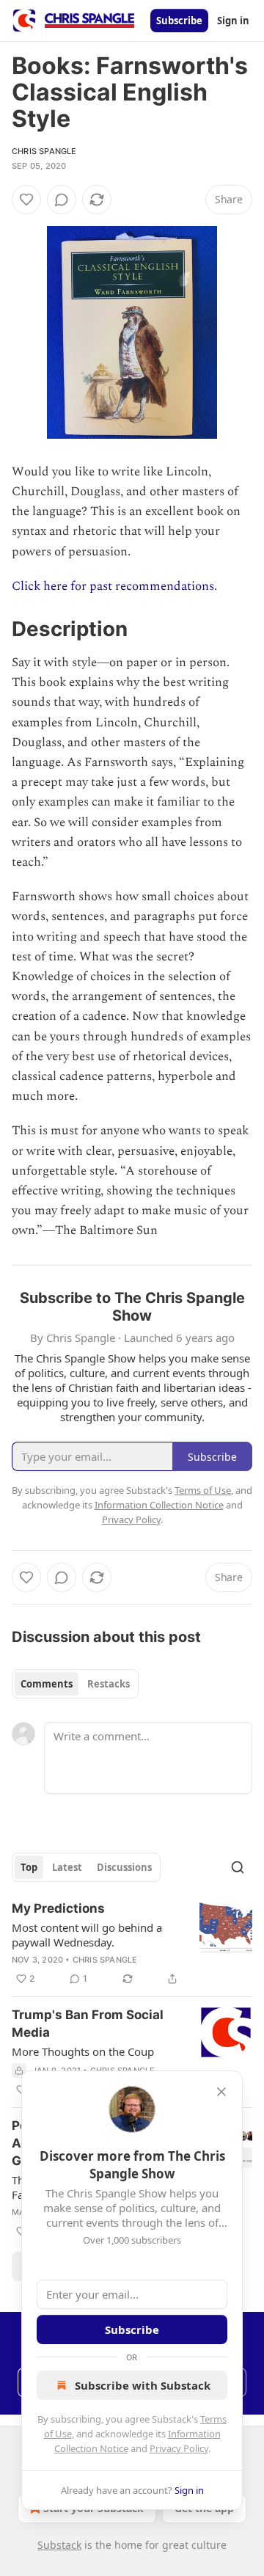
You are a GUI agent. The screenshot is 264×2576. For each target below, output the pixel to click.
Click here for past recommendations (113, 586)
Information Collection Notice (159, 1505)
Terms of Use (203, 1490)
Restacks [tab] (109, 1684)
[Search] (238, 1867)
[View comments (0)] (62, 200)
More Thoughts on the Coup (83, 2051)
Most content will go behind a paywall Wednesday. (87, 1935)
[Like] (26, 200)
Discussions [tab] (124, 1867)
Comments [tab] (47, 1684)
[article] (132, 1944)
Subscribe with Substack (143, 2385)
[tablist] (75, 1684)
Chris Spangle (44, 151)
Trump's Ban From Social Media (88, 2024)
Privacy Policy (179, 2448)
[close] (221, 2092)
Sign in (233, 21)
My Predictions (58, 1908)
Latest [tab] (67, 1867)
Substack (59, 2545)
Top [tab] (29, 1867)
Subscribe (179, 21)
